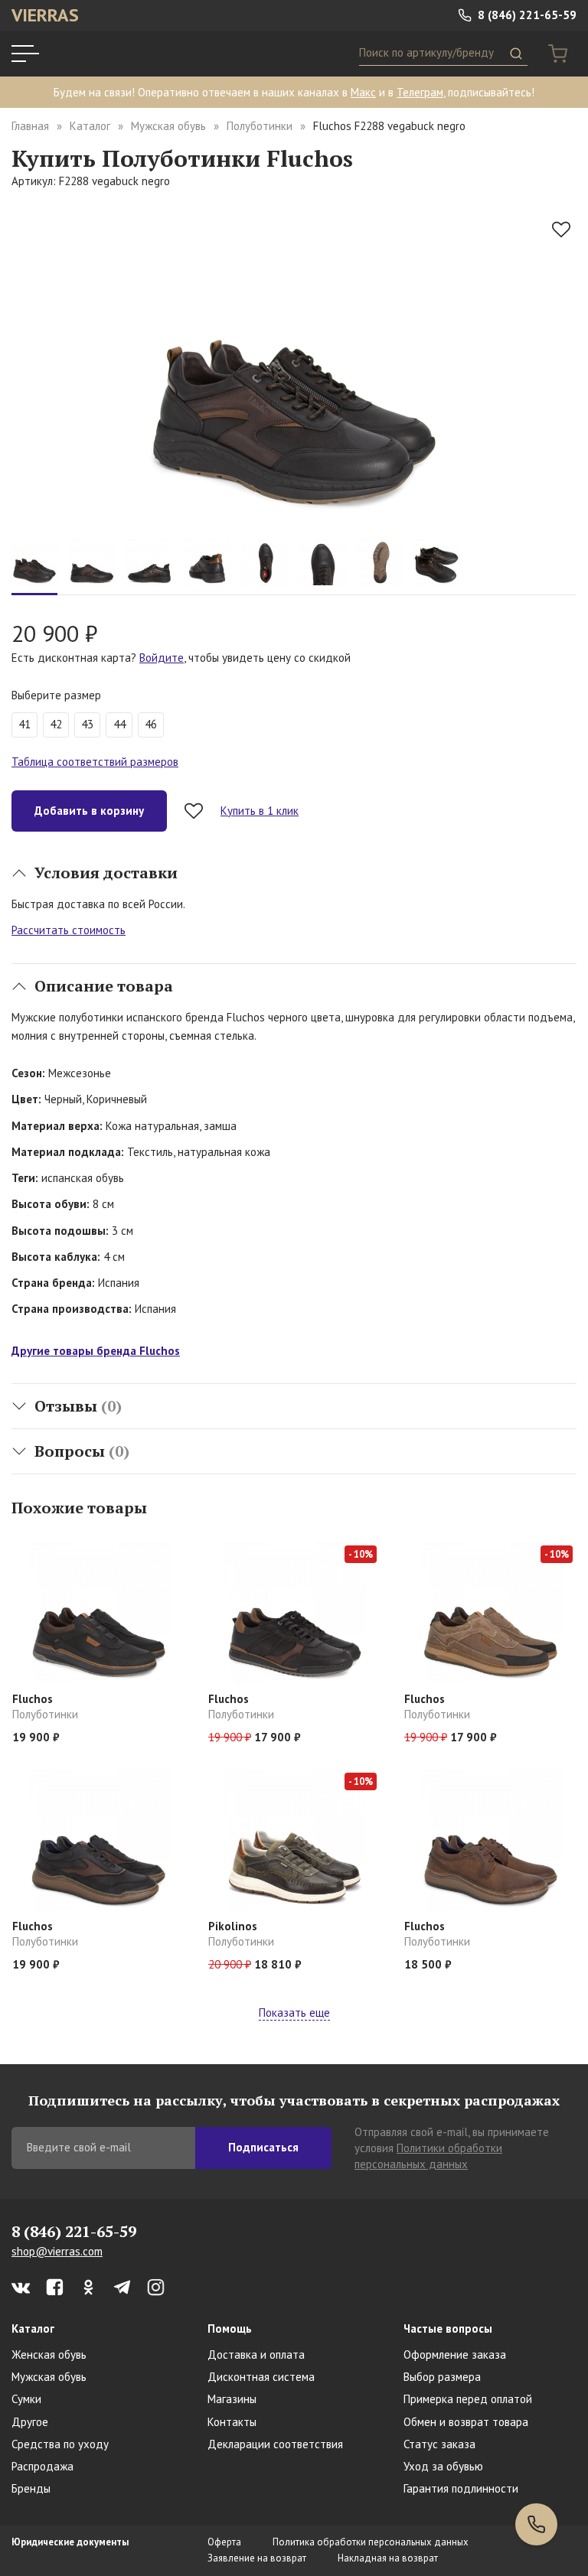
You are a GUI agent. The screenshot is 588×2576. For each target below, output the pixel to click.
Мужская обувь (168, 126)
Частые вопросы (448, 2328)
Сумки (26, 2399)
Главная (30, 126)
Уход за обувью (443, 2466)
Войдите (162, 658)
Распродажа (42, 2466)
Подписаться (263, 2147)
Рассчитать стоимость (69, 930)
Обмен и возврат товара (466, 2422)
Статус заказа (439, 2444)
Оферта (224, 2542)
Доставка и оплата (256, 2355)
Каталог (90, 126)
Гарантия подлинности (461, 2488)
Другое (30, 2422)
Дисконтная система (261, 2377)
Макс (363, 92)
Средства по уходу (60, 2444)
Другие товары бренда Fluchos (96, 1351)
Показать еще (294, 2013)
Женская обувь (49, 2355)
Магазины (232, 2399)
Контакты (232, 2422)
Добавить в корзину (89, 811)
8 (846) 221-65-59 (526, 15)
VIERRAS (45, 15)
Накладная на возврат (388, 2558)
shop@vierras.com (57, 2251)
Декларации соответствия (275, 2444)
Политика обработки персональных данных (371, 2542)
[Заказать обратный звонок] (536, 2524)
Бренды (31, 2488)
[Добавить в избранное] (561, 230)
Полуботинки (260, 126)
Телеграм (420, 92)
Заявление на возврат (257, 2558)
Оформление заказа (455, 2355)
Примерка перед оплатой (468, 2399)
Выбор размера (442, 2377)
